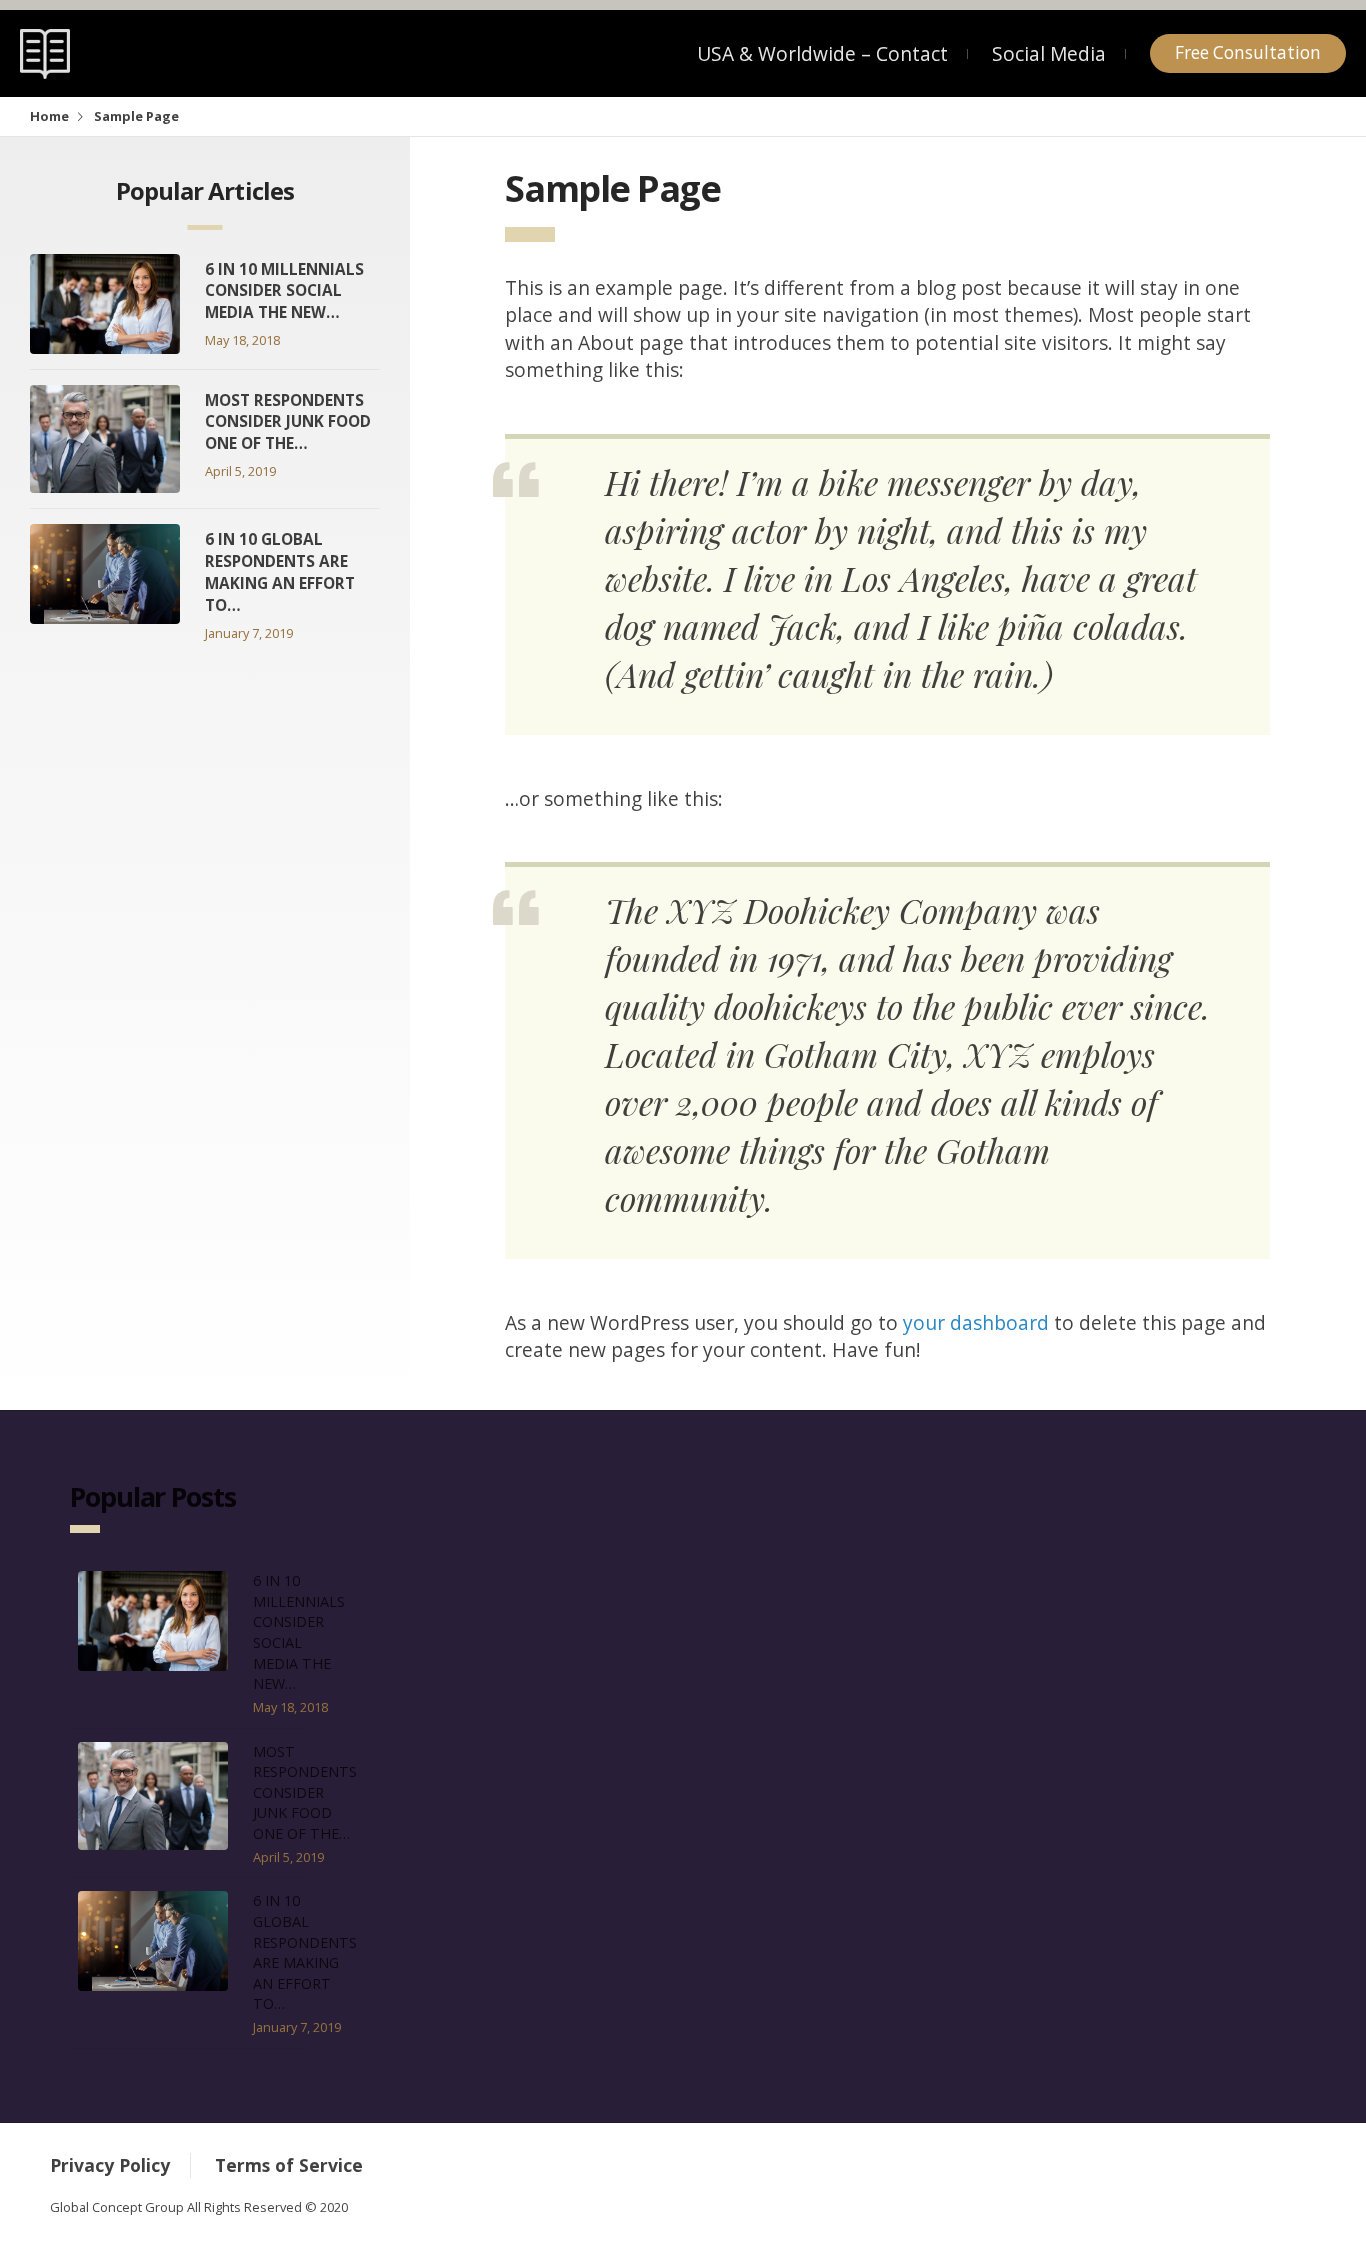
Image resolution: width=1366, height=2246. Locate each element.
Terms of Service (289, 2165)
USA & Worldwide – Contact (822, 53)
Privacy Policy (110, 2165)
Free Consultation (1248, 52)
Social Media (1049, 53)
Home (49, 116)
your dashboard (976, 1322)
